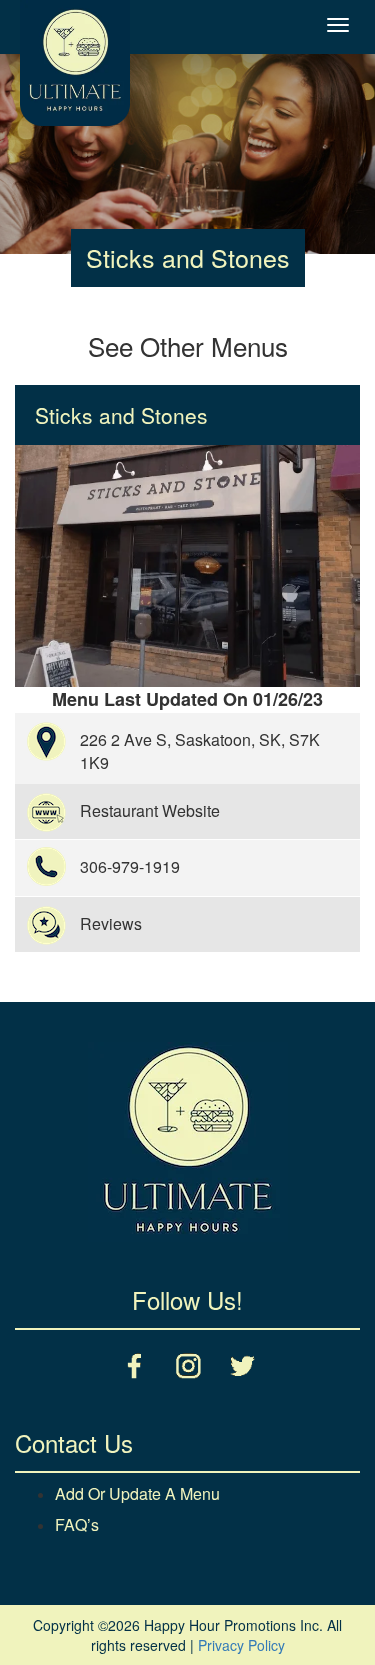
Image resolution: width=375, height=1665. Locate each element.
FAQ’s (77, 1524)
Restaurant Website (150, 810)
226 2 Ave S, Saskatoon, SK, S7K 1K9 (200, 751)
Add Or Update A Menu (137, 1493)
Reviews (111, 923)
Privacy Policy (241, 1645)
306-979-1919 (130, 866)
